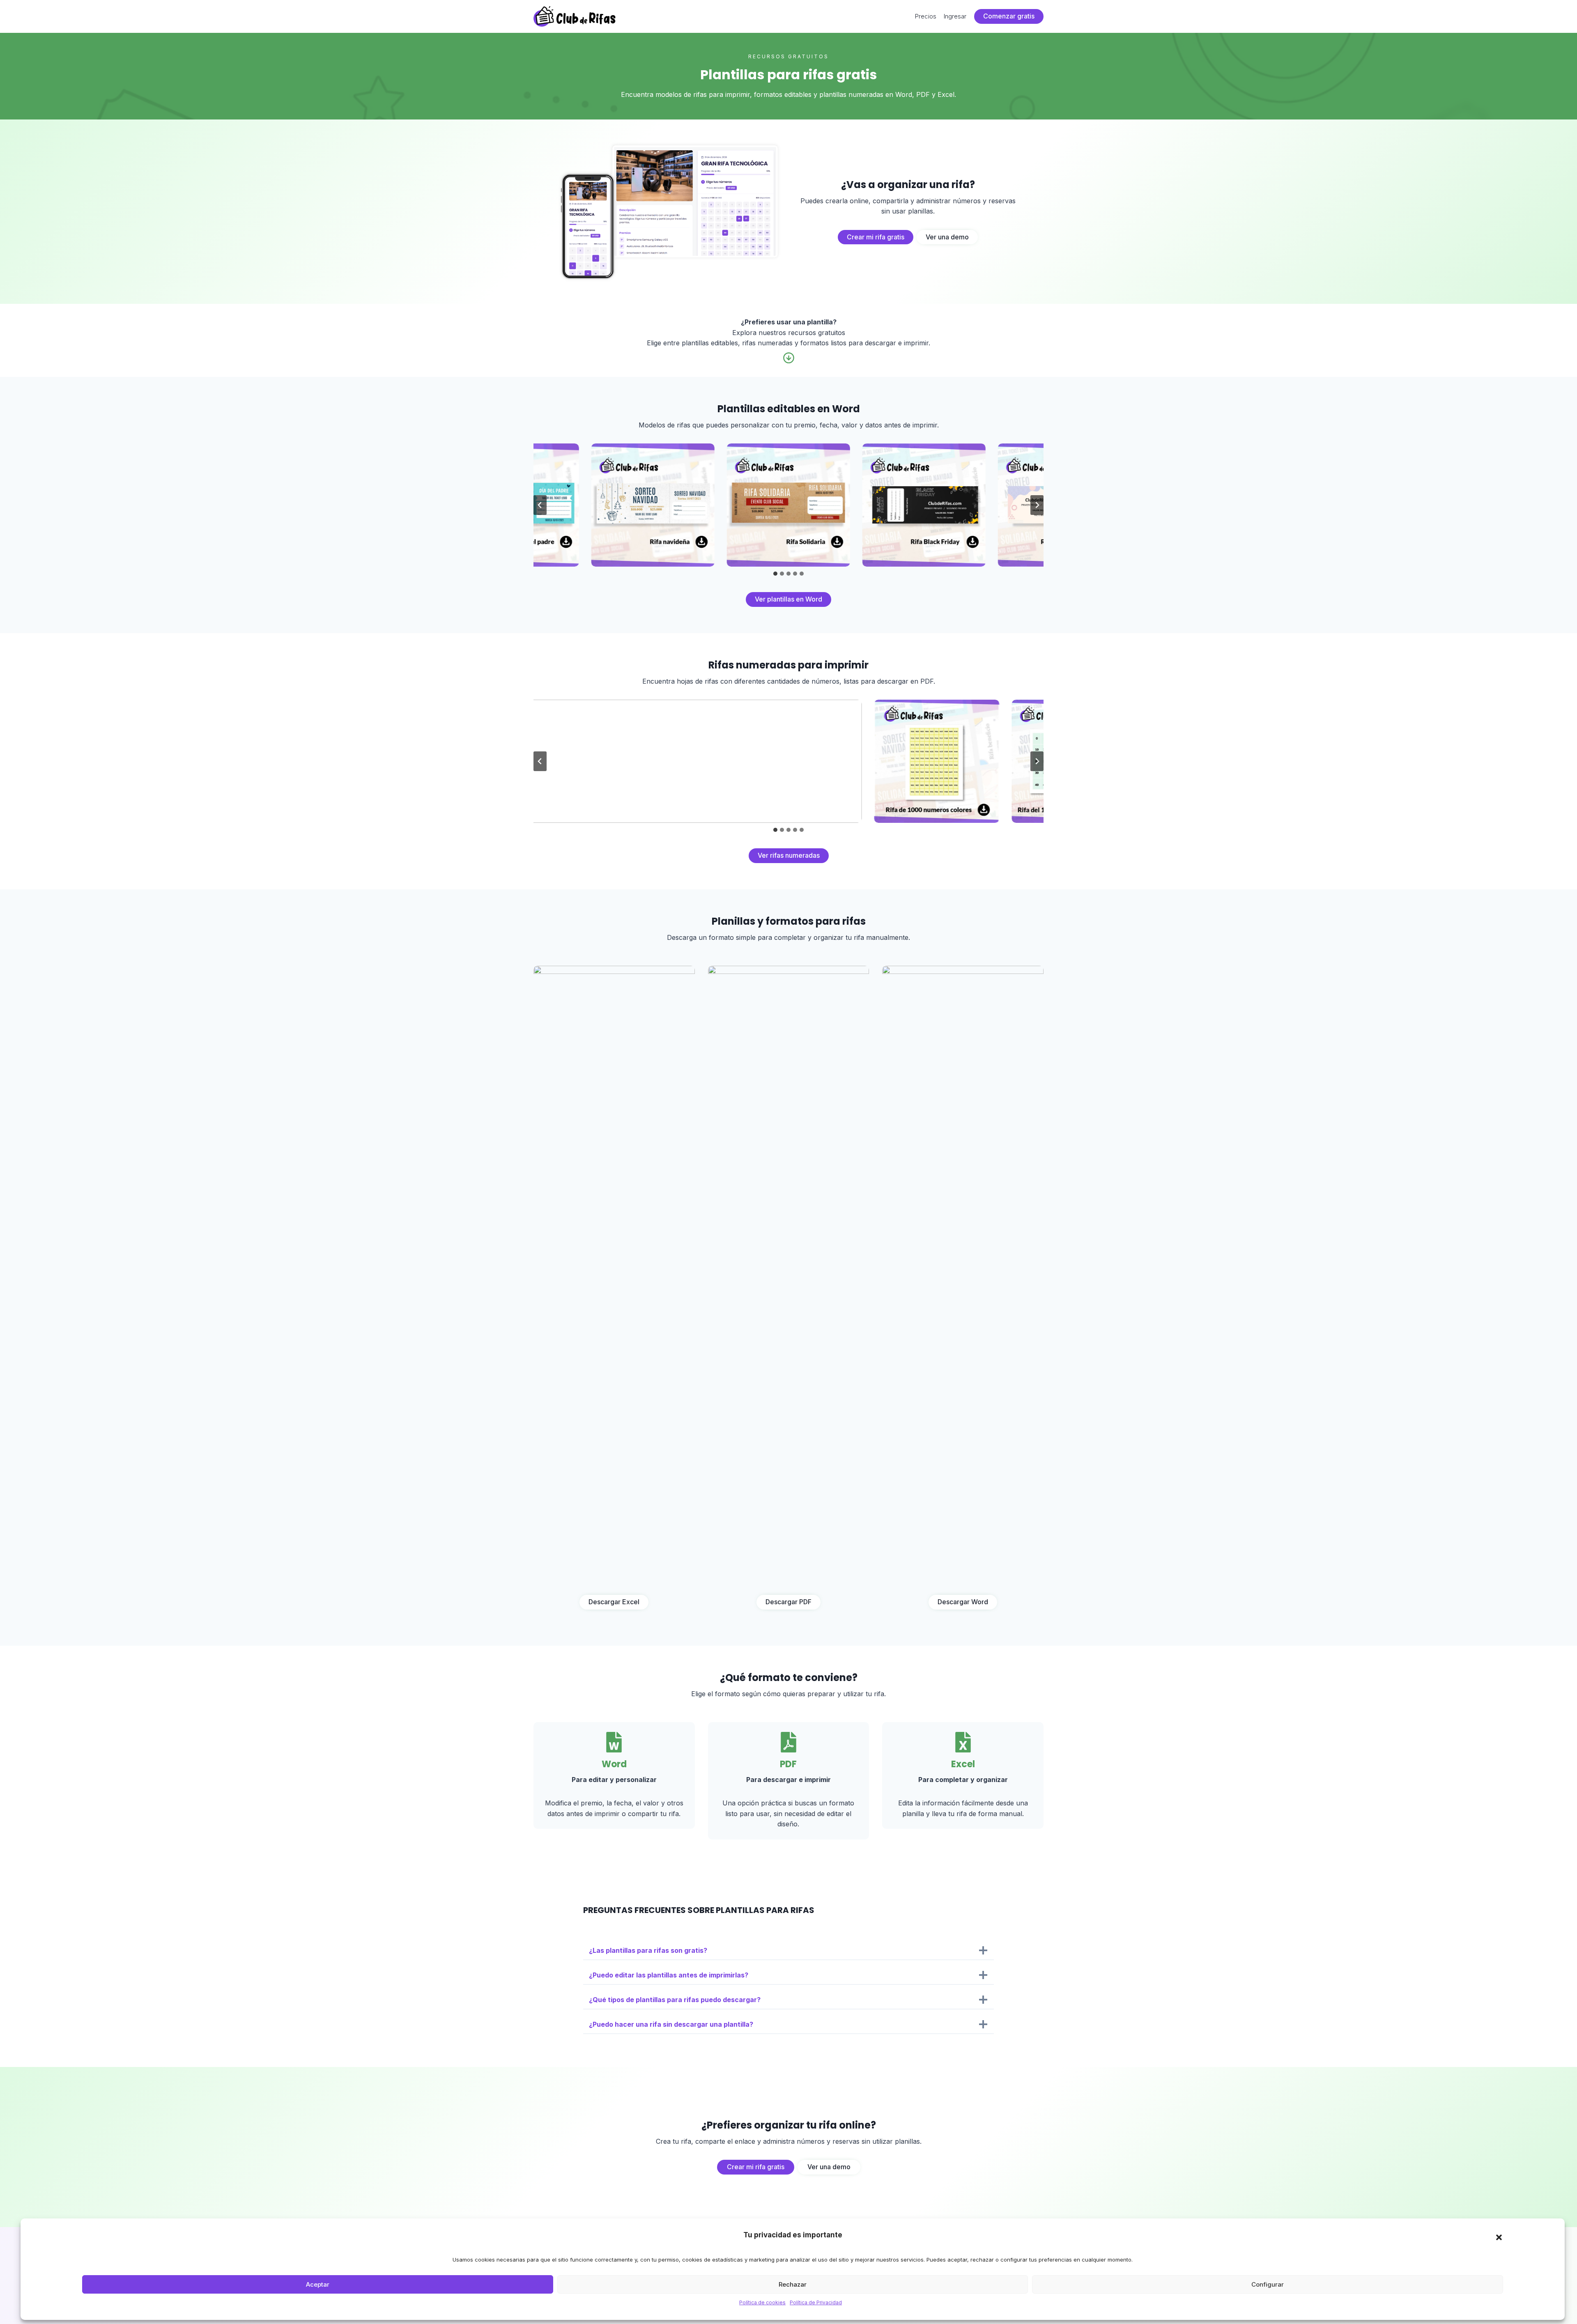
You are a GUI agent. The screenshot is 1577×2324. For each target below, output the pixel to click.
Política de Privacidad (816, 2302)
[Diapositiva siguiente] (1037, 505)
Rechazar (793, 2284)
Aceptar (318, 2284)
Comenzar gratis (1009, 16)
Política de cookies (762, 2302)
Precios (926, 16)
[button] (1499, 2237)
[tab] (775, 574)
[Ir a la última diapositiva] (540, 505)
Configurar (1268, 2284)
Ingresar (955, 16)
